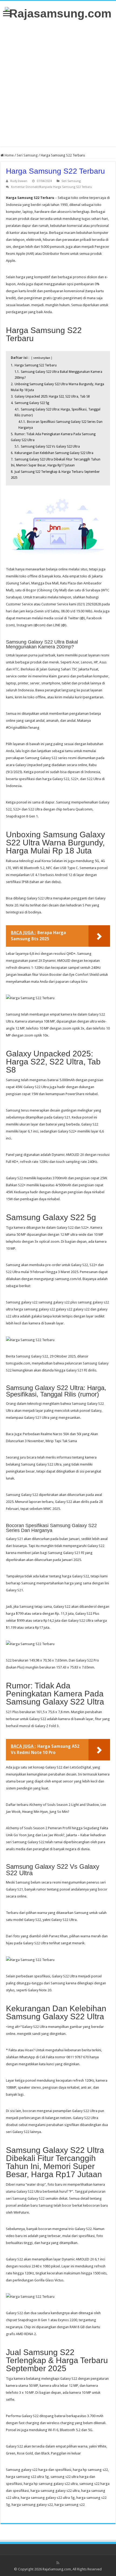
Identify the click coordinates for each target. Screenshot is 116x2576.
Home (9, 155)
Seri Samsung (27, 155)
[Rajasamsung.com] (58, 13)
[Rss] (58, 2563)
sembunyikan (42, 358)
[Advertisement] (58, 83)
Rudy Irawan (19, 181)
